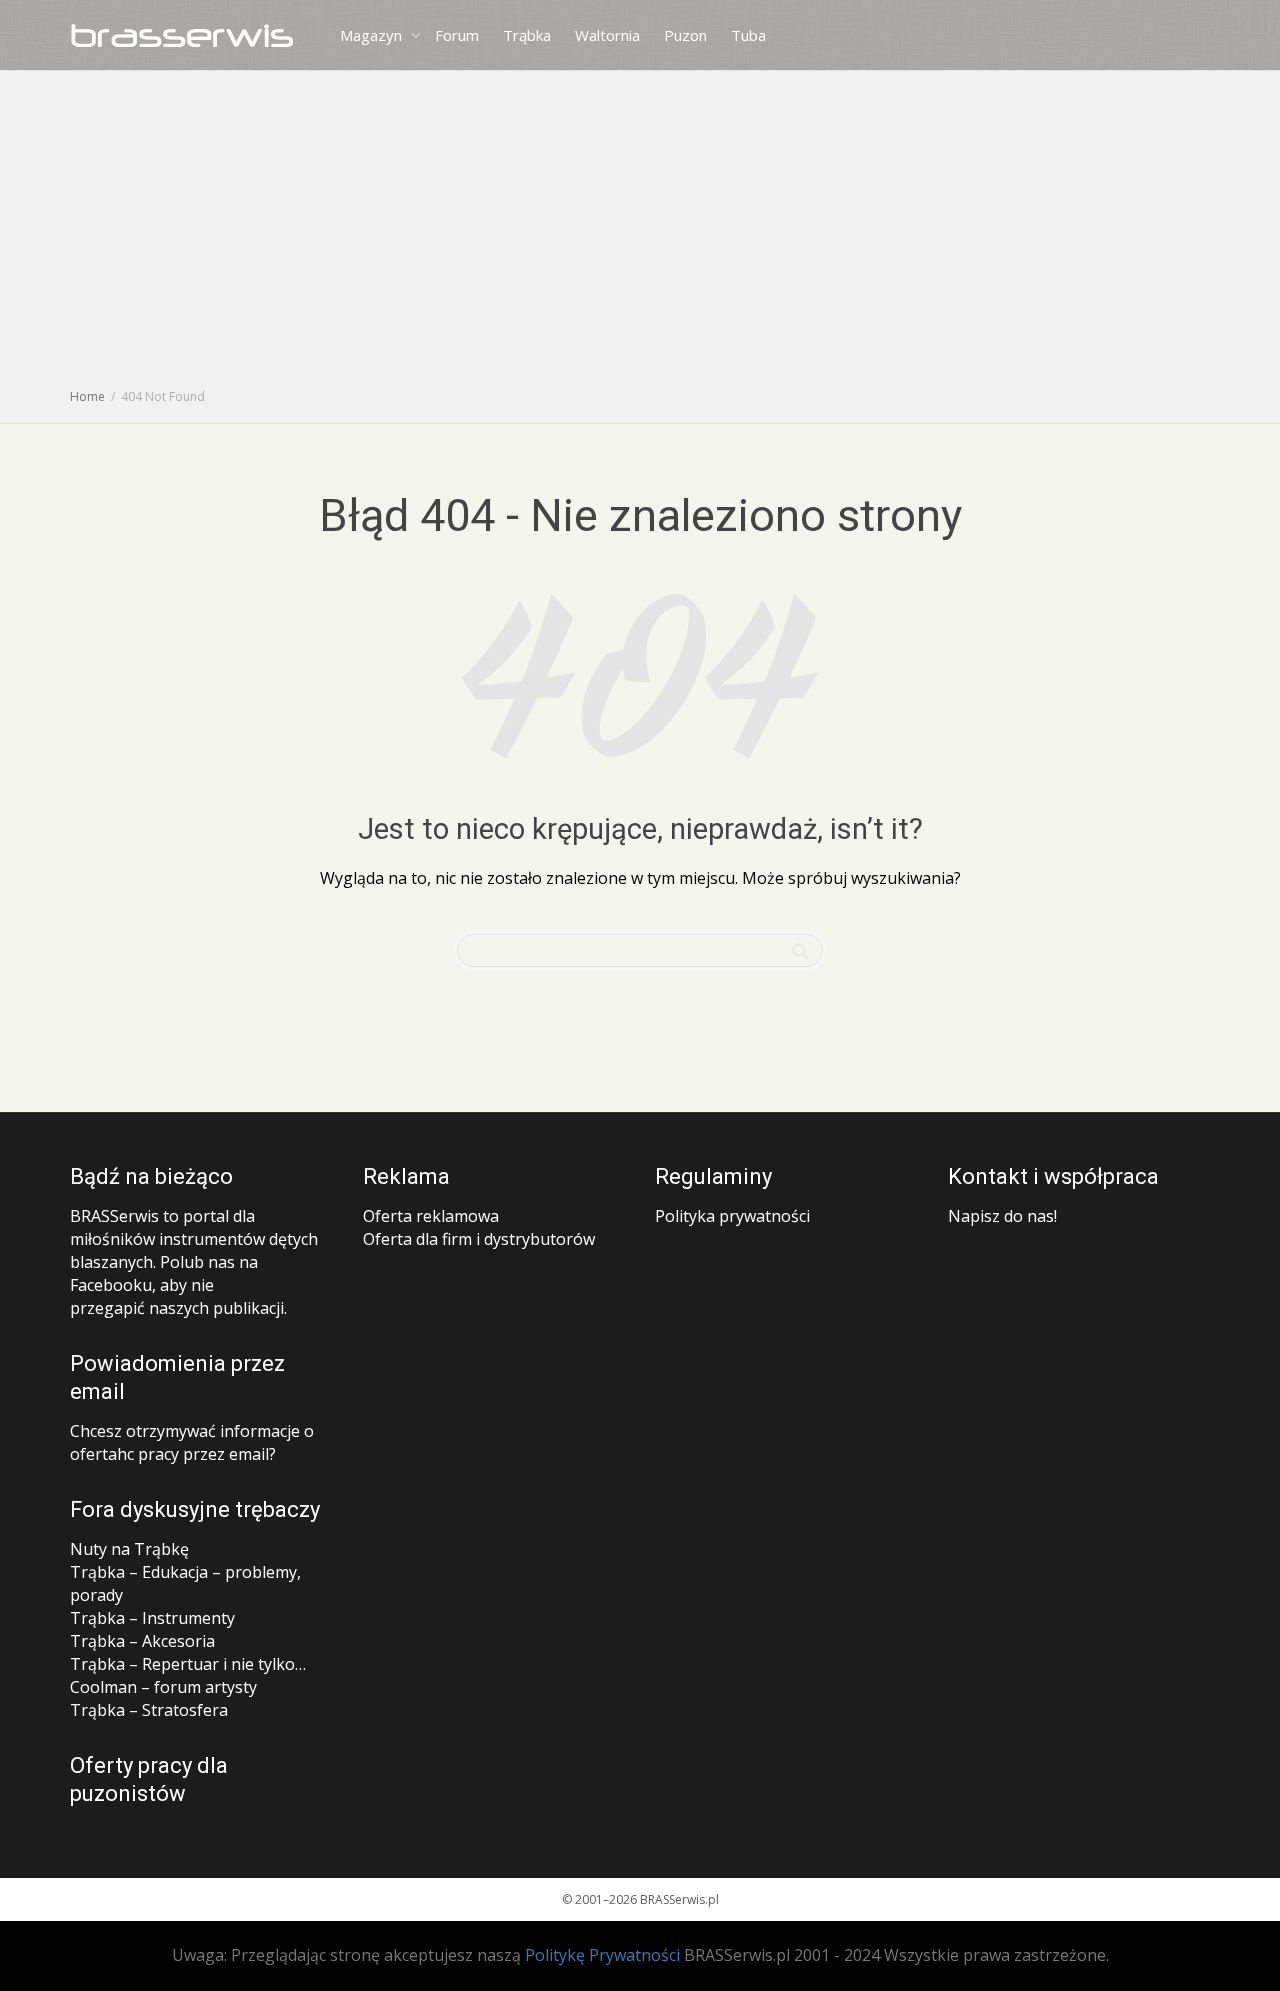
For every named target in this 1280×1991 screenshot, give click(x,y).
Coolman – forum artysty (163, 1687)
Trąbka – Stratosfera (149, 1710)
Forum (457, 35)
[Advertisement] (640, 235)
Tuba (748, 35)
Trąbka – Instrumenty (152, 1618)
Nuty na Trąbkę (129, 1549)
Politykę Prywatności (602, 1955)
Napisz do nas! (1002, 1216)
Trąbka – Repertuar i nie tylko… (188, 1664)
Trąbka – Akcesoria (142, 1641)
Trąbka (527, 35)
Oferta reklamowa (431, 1216)
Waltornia (607, 35)
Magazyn (373, 35)
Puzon (685, 35)
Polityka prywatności (732, 1216)
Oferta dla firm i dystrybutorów (479, 1239)
